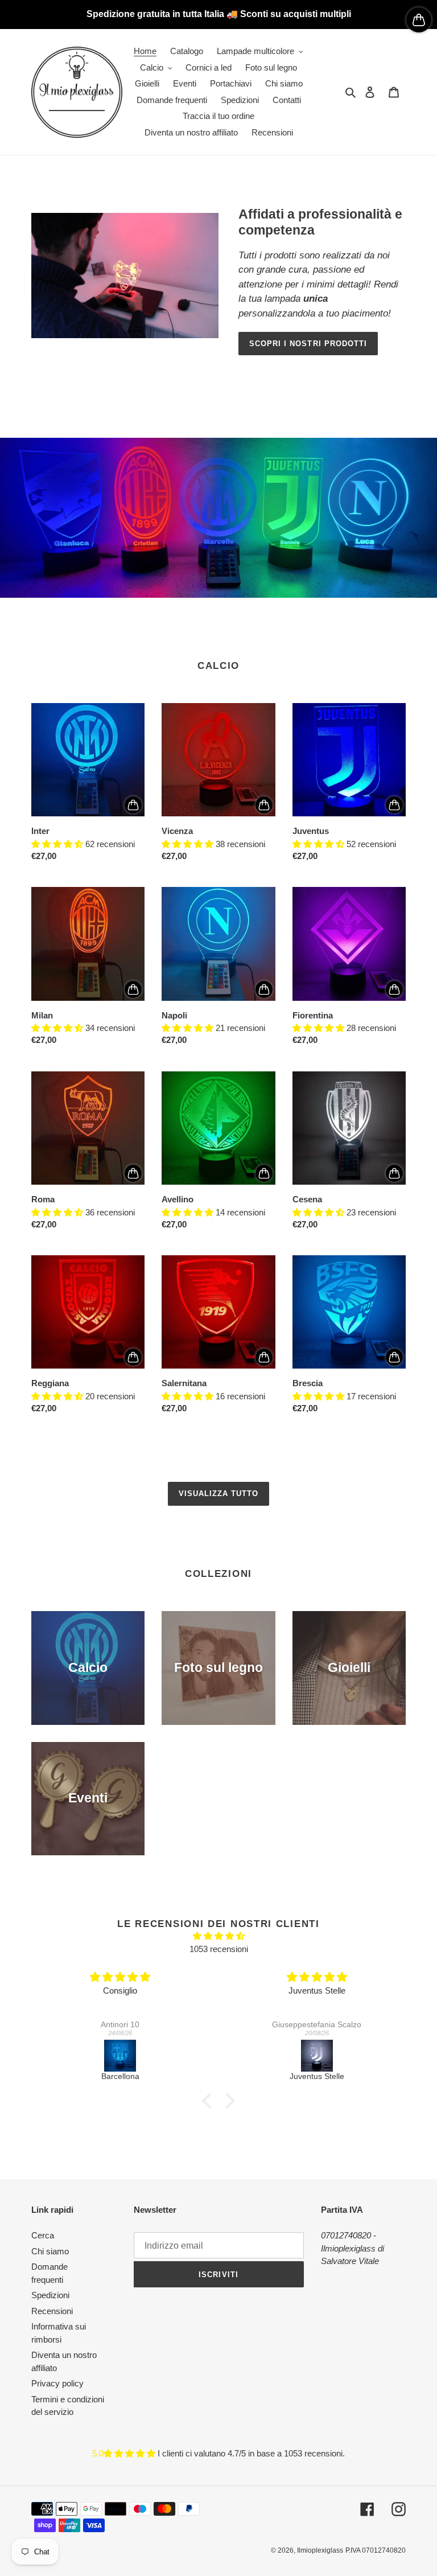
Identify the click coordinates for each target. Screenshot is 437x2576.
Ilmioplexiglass (320, 2550)
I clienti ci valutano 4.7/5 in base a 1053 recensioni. (251, 2453)
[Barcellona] (120, 2056)
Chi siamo (50, 2251)
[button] (210, 2101)
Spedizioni (50, 2295)
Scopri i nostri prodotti (308, 344)
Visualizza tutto (219, 1494)
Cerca (43, 2235)
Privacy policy (57, 2383)
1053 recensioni (219, 1949)
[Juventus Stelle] (317, 2056)
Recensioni (52, 2311)
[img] (218, 1936)
